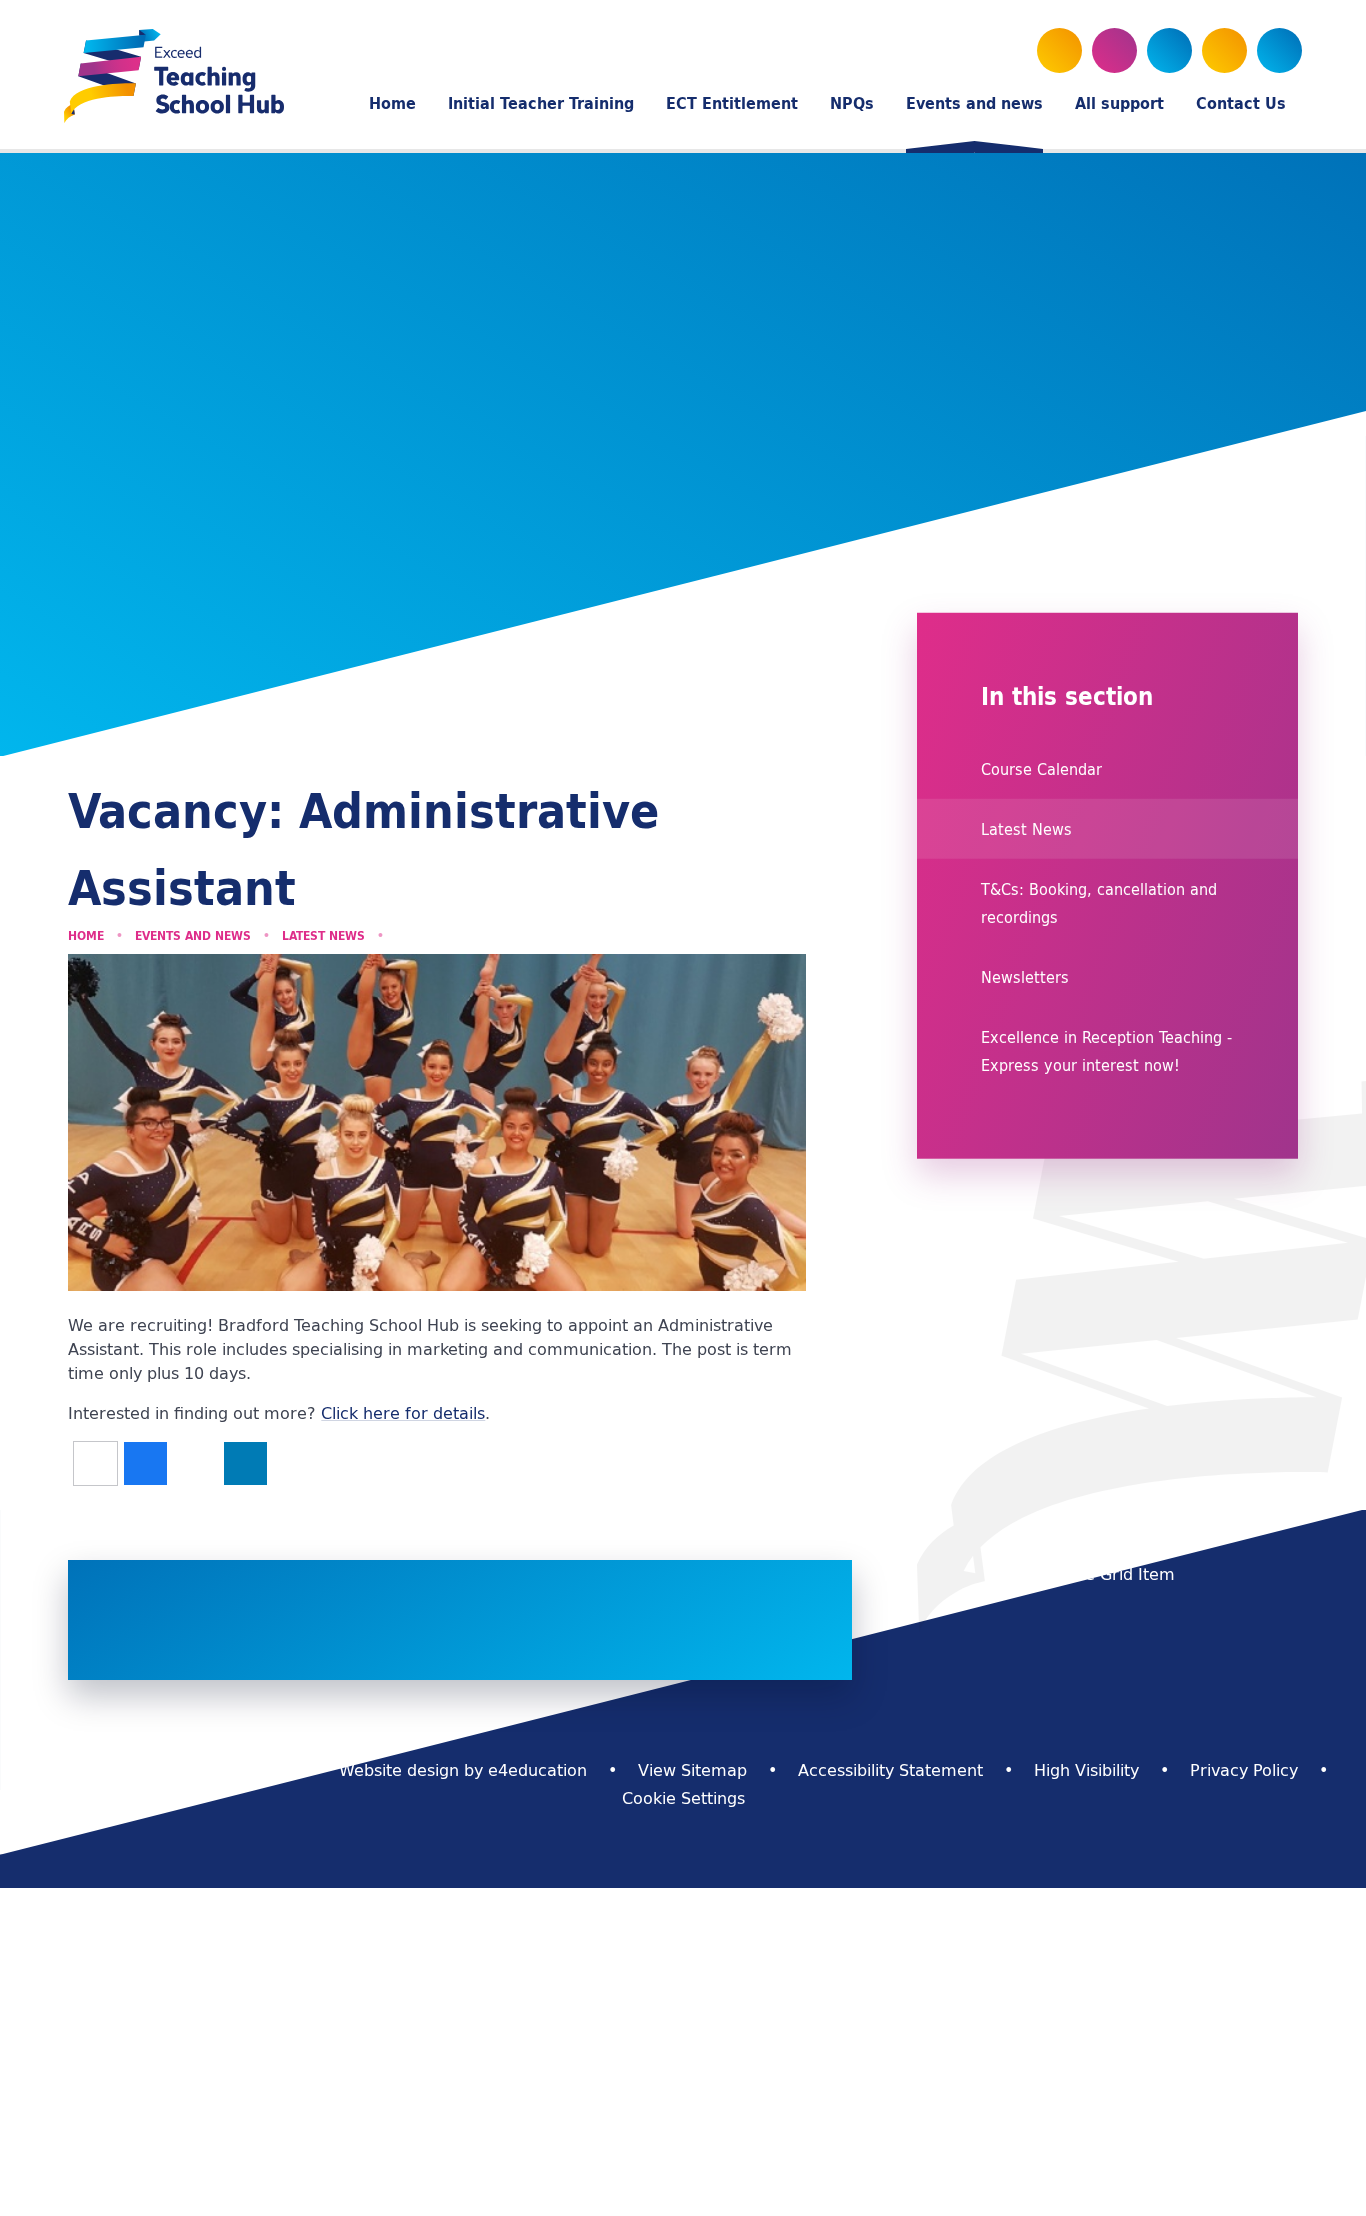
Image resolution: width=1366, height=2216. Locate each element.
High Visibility (1086, 1770)
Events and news (193, 935)
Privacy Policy (1244, 1770)
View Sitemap (692, 1770)
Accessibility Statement (890, 1770)
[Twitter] (1059, 50)
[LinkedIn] (1224, 50)
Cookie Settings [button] (683, 1798)
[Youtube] (1114, 50)
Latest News (323, 935)
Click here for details (403, 1413)
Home (86, 935)
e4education (537, 1770)
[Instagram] (1169, 50)
